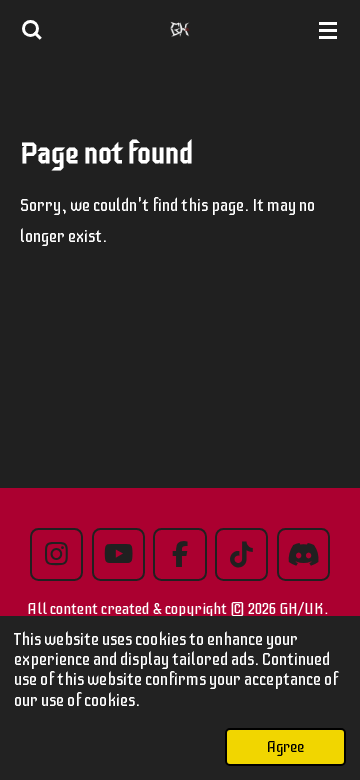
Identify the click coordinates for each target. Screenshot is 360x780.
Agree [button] (285, 747)
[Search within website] (32, 30)
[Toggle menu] (328, 30)
